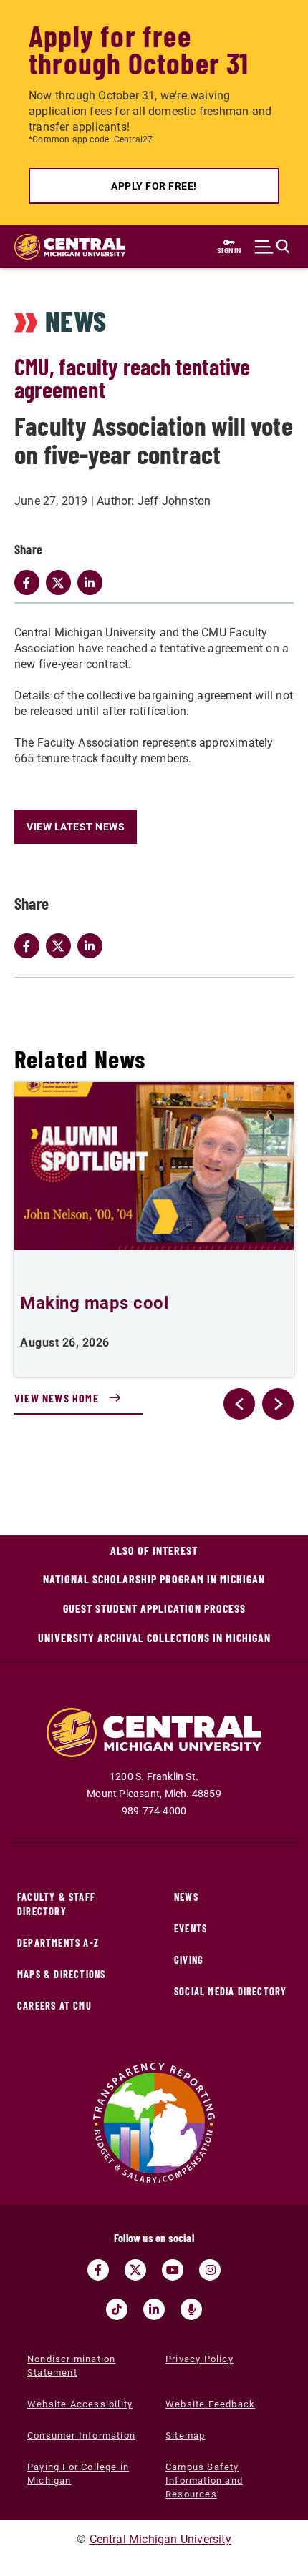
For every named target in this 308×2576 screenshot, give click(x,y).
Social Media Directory (230, 1991)
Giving (189, 1960)
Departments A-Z (58, 1943)
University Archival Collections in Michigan (154, 1637)
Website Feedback (210, 2404)
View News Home (57, 1398)
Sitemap (185, 2435)
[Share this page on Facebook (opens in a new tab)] (30, 946)
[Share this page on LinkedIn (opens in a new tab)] (93, 946)
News (186, 1897)
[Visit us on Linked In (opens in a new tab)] (154, 2309)
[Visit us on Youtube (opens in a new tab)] (173, 2270)
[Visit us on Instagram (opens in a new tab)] (210, 2270)
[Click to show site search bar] (272, 247)
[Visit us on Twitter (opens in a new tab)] (135, 2270)
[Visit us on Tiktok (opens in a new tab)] (117, 2309)
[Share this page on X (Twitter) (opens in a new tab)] (62, 946)
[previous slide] (239, 1404)
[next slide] (278, 1404)
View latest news (76, 827)
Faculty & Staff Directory (56, 1904)
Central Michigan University (160, 2539)
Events (191, 1928)
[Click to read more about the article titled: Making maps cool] (154, 1166)
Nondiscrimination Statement (71, 2366)
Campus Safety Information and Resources (204, 2481)
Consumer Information (81, 2435)
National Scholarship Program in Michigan (154, 1579)
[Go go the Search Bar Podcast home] (191, 2309)
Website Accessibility (80, 2404)
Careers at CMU (54, 2006)
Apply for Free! (154, 186)
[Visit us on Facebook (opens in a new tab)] (98, 2270)
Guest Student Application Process (154, 1608)
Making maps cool (94, 1303)
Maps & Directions (61, 1974)
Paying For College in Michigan (78, 2474)
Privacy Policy (199, 2359)
